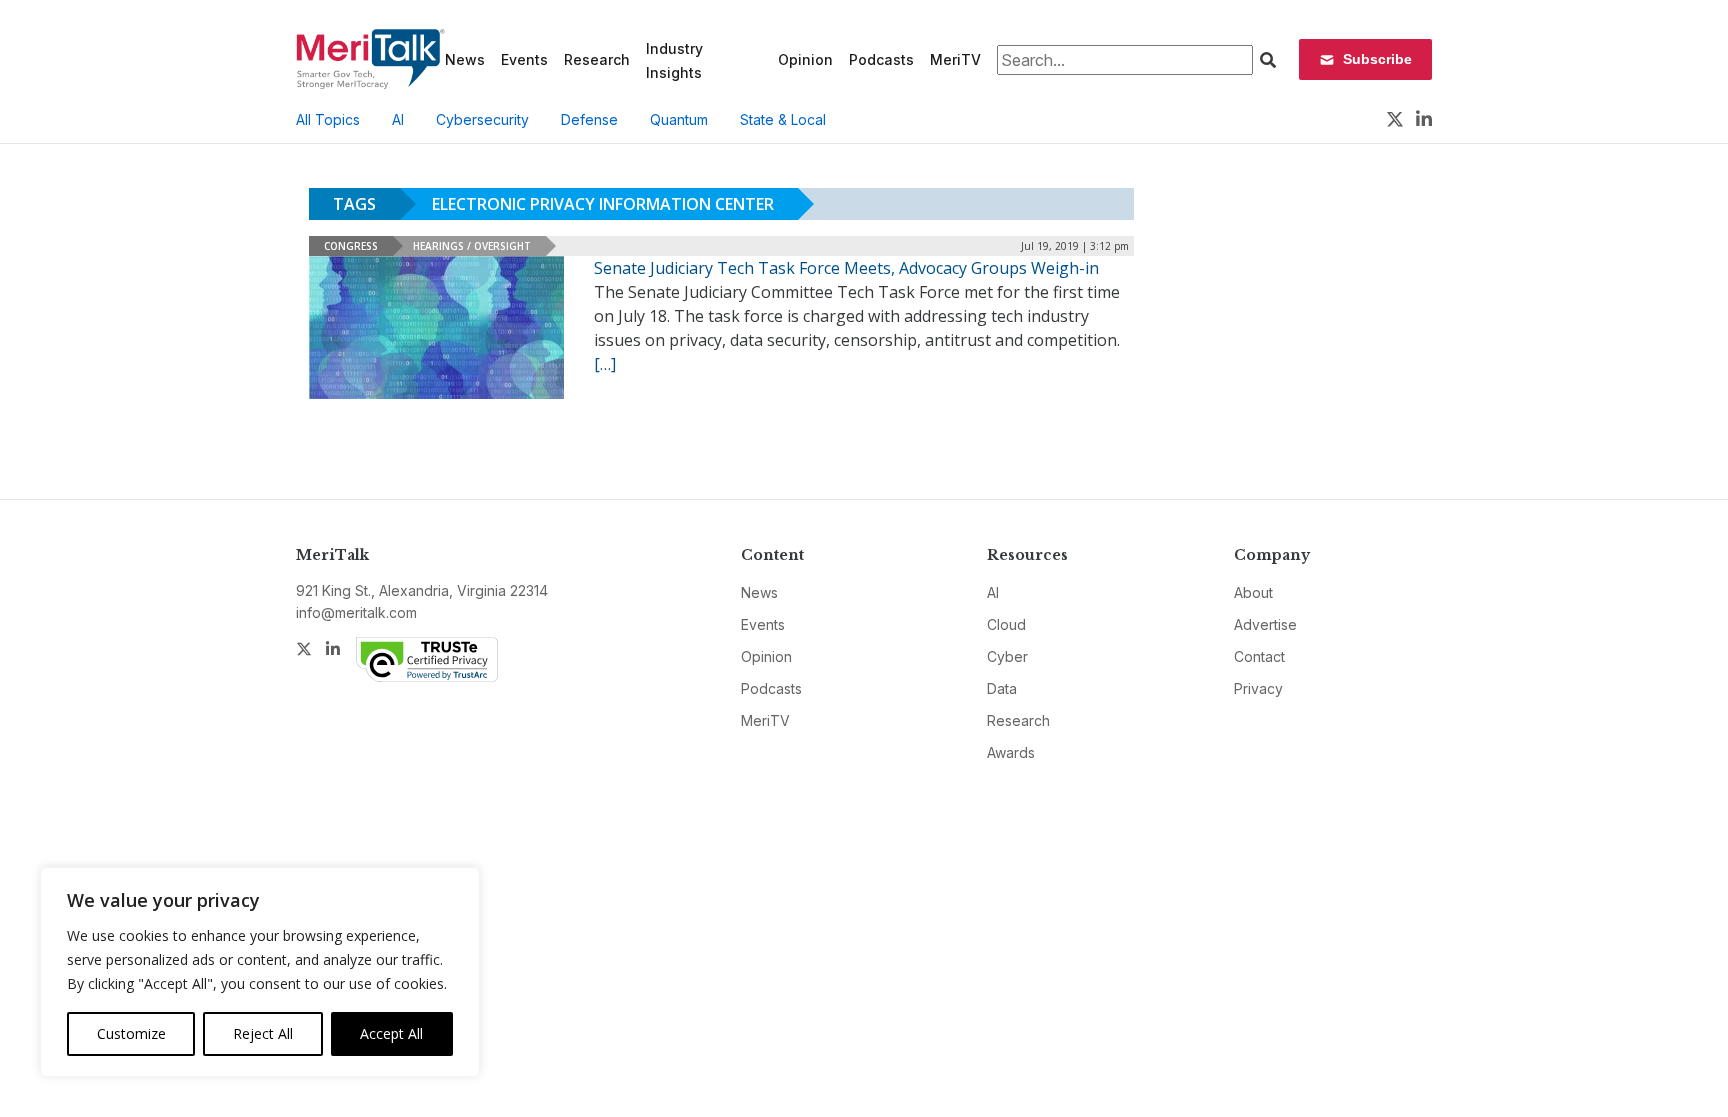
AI (398, 119)
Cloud (1006, 624)
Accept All (391, 1033)
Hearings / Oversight (472, 246)
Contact (1259, 656)
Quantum (679, 119)
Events (524, 59)
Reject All (263, 1033)
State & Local (783, 119)
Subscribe (1377, 59)
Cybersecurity (482, 119)
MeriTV (955, 59)
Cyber (1007, 656)
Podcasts (881, 59)
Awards (1011, 752)
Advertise (1265, 624)
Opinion (805, 59)
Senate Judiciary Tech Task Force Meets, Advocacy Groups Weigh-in (846, 268)
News (465, 59)
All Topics (328, 119)
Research (597, 59)
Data (1002, 688)
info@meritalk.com (356, 612)
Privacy (1258, 688)
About (1253, 592)
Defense (589, 119)
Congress (351, 246)
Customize (131, 1033)
